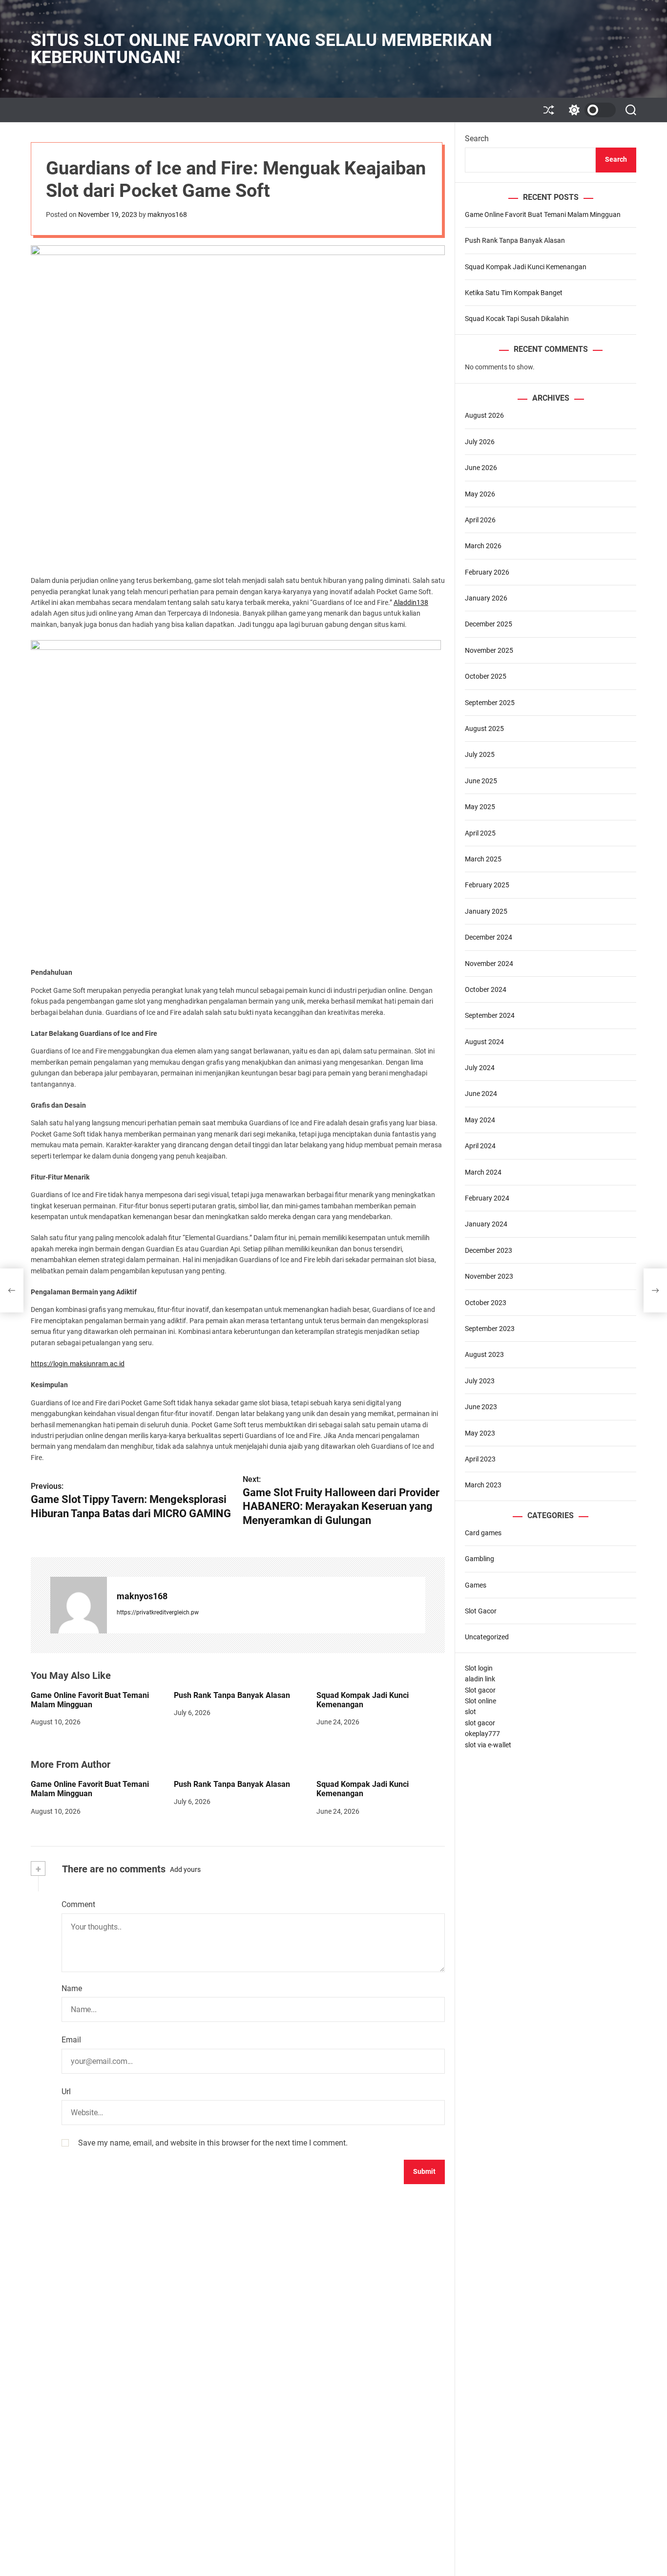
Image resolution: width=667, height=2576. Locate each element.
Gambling (479, 1559)
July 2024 (480, 1068)
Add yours (185, 1869)
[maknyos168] (79, 1605)
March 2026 (483, 546)
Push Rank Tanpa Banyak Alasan (232, 1695)
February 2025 (487, 885)
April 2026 (480, 520)
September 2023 (490, 1329)
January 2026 (486, 598)
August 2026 (484, 415)
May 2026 (480, 494)
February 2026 (487, 572)
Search (477, 139)
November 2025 (489, 650)
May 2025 (480, 807)
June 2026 (481, 468)
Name (72, 1988)
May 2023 (480, 1433)
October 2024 (486, 989)
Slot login (479, 1668)
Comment (78, 1904)
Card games (483, 1533)
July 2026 (480, 442)
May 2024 (480, 1120)
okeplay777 (482, 1734)
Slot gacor (480, 1690)
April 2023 (480, 1459)
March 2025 (483, 859)
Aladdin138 (411, 602)
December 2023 (489, 1250)
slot (470, 1712)
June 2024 (481, 1094)
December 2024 (489, 937)
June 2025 (481, 781)
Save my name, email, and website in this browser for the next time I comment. (213, 2143)
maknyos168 (167, 215)
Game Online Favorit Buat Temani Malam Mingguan (90, 1700)
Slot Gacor (481, 1611)
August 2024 (484, 1042)
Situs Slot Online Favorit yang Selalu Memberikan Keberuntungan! (261, 49)
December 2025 (489, 624)
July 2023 (480, 1381)
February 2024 (487, 1198)
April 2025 (480, 833)
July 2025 (480, 754)
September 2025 (490, 703)
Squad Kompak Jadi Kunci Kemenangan (363, 1700)
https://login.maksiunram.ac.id (78, 1364)
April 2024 (480, 1146)
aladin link (480, 1679)
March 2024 (483, 1172)
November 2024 (489, 964)
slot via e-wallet (488, 1745)
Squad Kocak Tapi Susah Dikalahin (517, 319)
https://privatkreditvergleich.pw (158, 1612)
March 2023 (483, 1485)
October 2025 (486, 676)
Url (66, 2092)
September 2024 (490, 1015)
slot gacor (480, 1723)
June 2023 (481, 1407)
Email (71, 2040)
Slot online (480, 1701)
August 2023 (484, 1354)
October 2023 (486, 1303)
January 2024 (486, 1224)
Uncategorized (487, 1637)
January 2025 (486, 911)
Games (476, 1585)
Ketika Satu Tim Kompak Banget (514, 293)
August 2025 (484, 729)
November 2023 (489, 1276)
